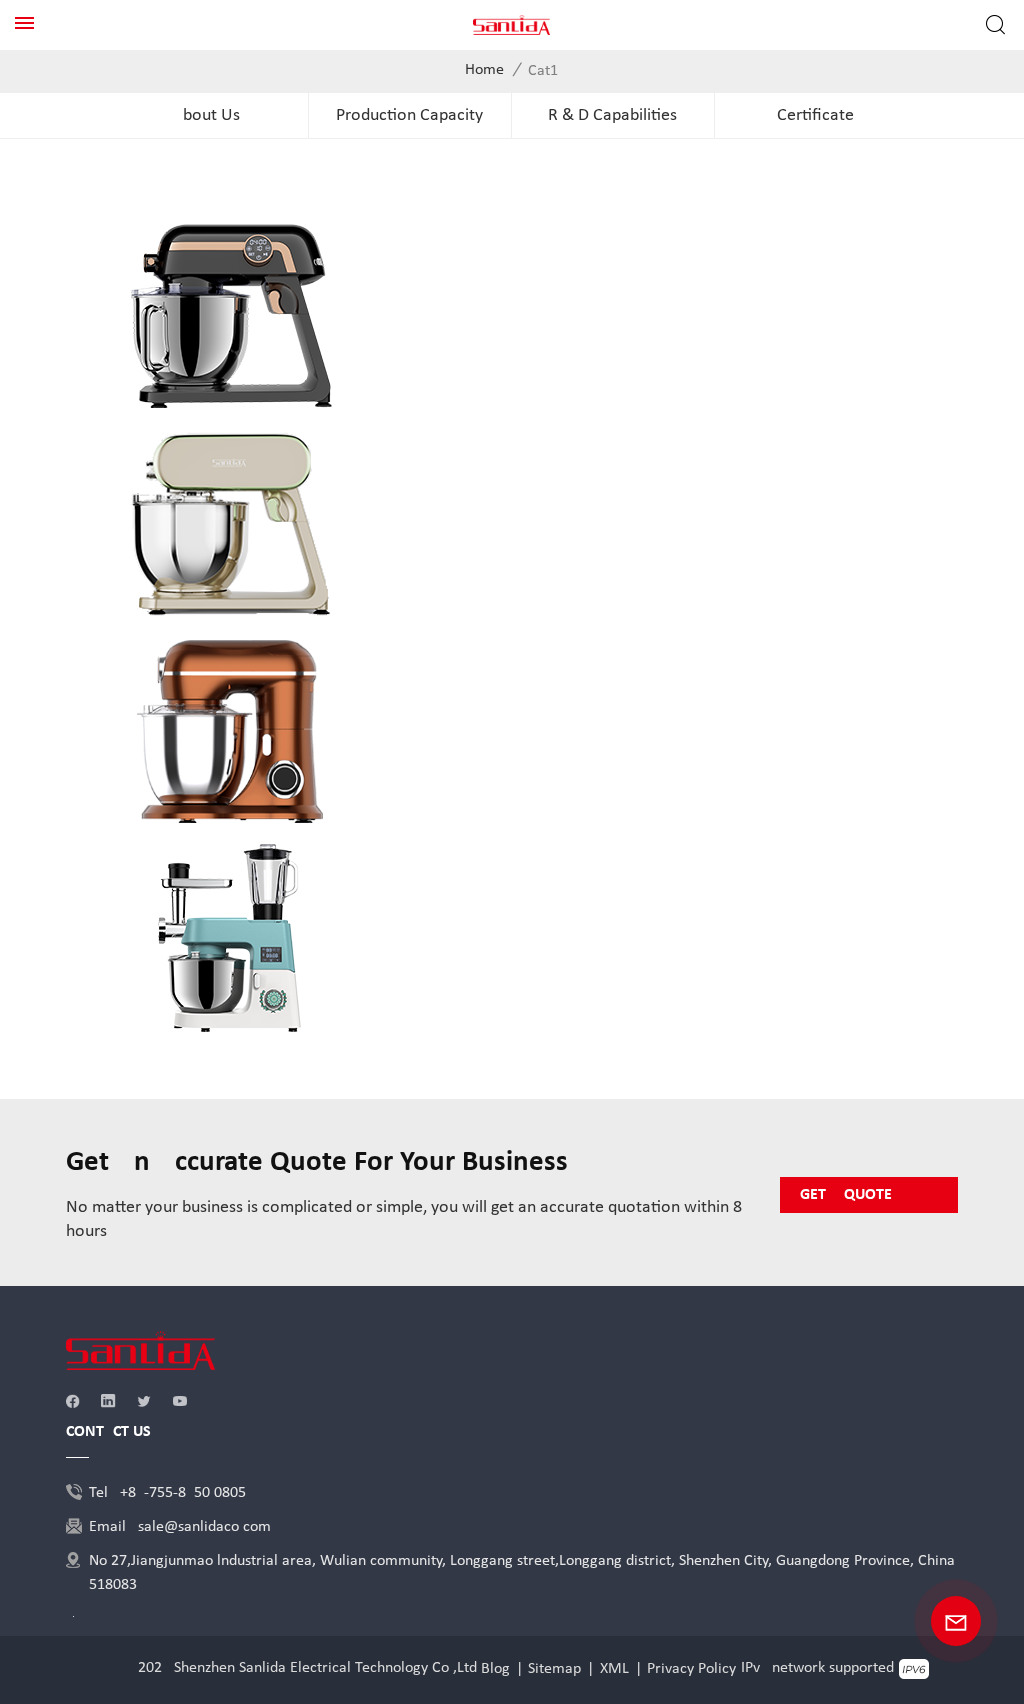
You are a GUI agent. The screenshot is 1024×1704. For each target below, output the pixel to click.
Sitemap (554, 1669)
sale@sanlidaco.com (204, 1527)
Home (484, 70)
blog (495, 1669)
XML (614, 1669)
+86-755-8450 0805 (183, 1493)
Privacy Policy (691, 1669)
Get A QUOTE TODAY (846, 1200)
